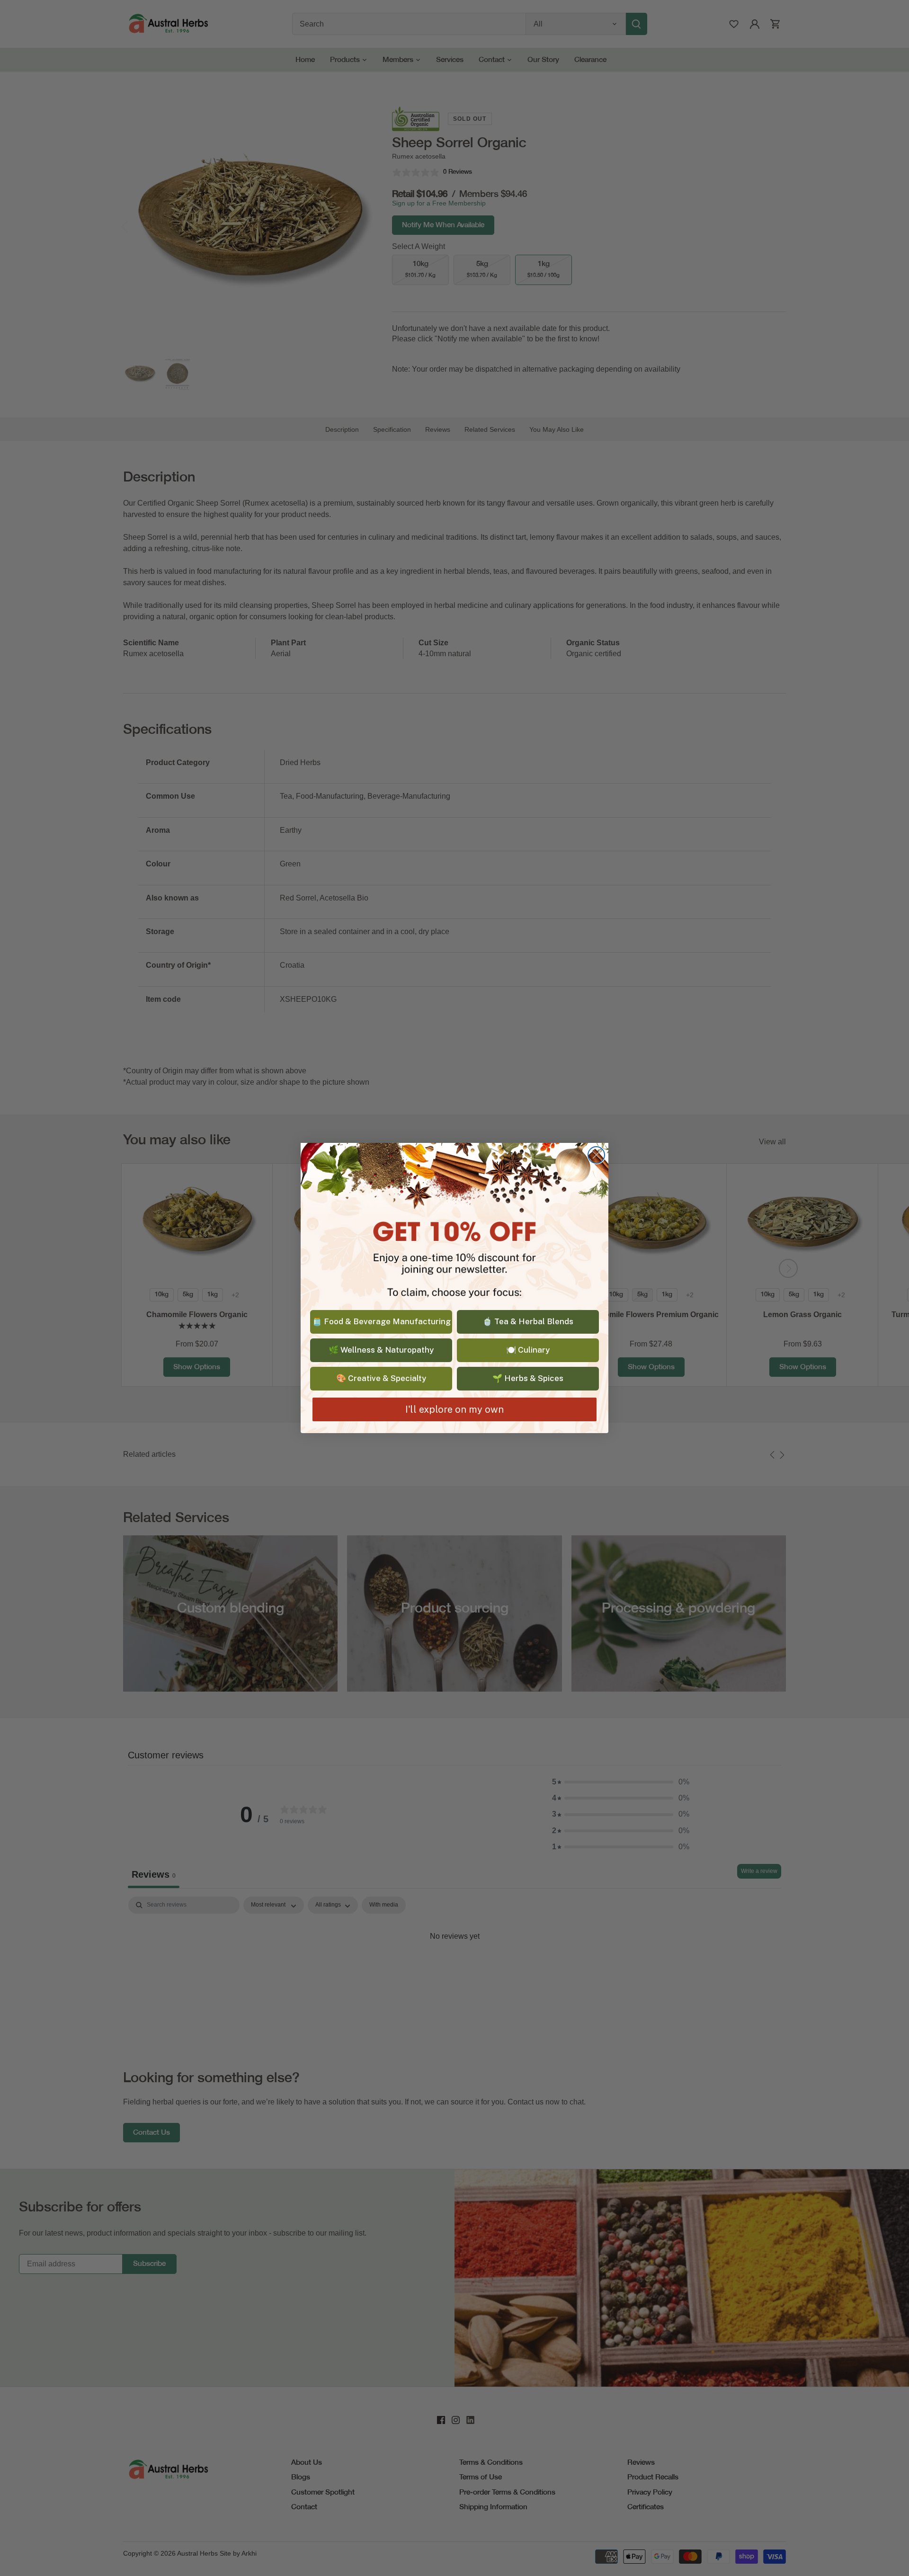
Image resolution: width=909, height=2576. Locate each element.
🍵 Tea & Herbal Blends (528, 1321)
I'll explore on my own (454, 1409)
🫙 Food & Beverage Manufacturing (381, 1321)
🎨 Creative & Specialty (381, 1378)
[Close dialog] (596, 1155)
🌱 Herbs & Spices (528, 1378)
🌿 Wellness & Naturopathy (381, 1350)
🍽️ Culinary (528, 1350)
